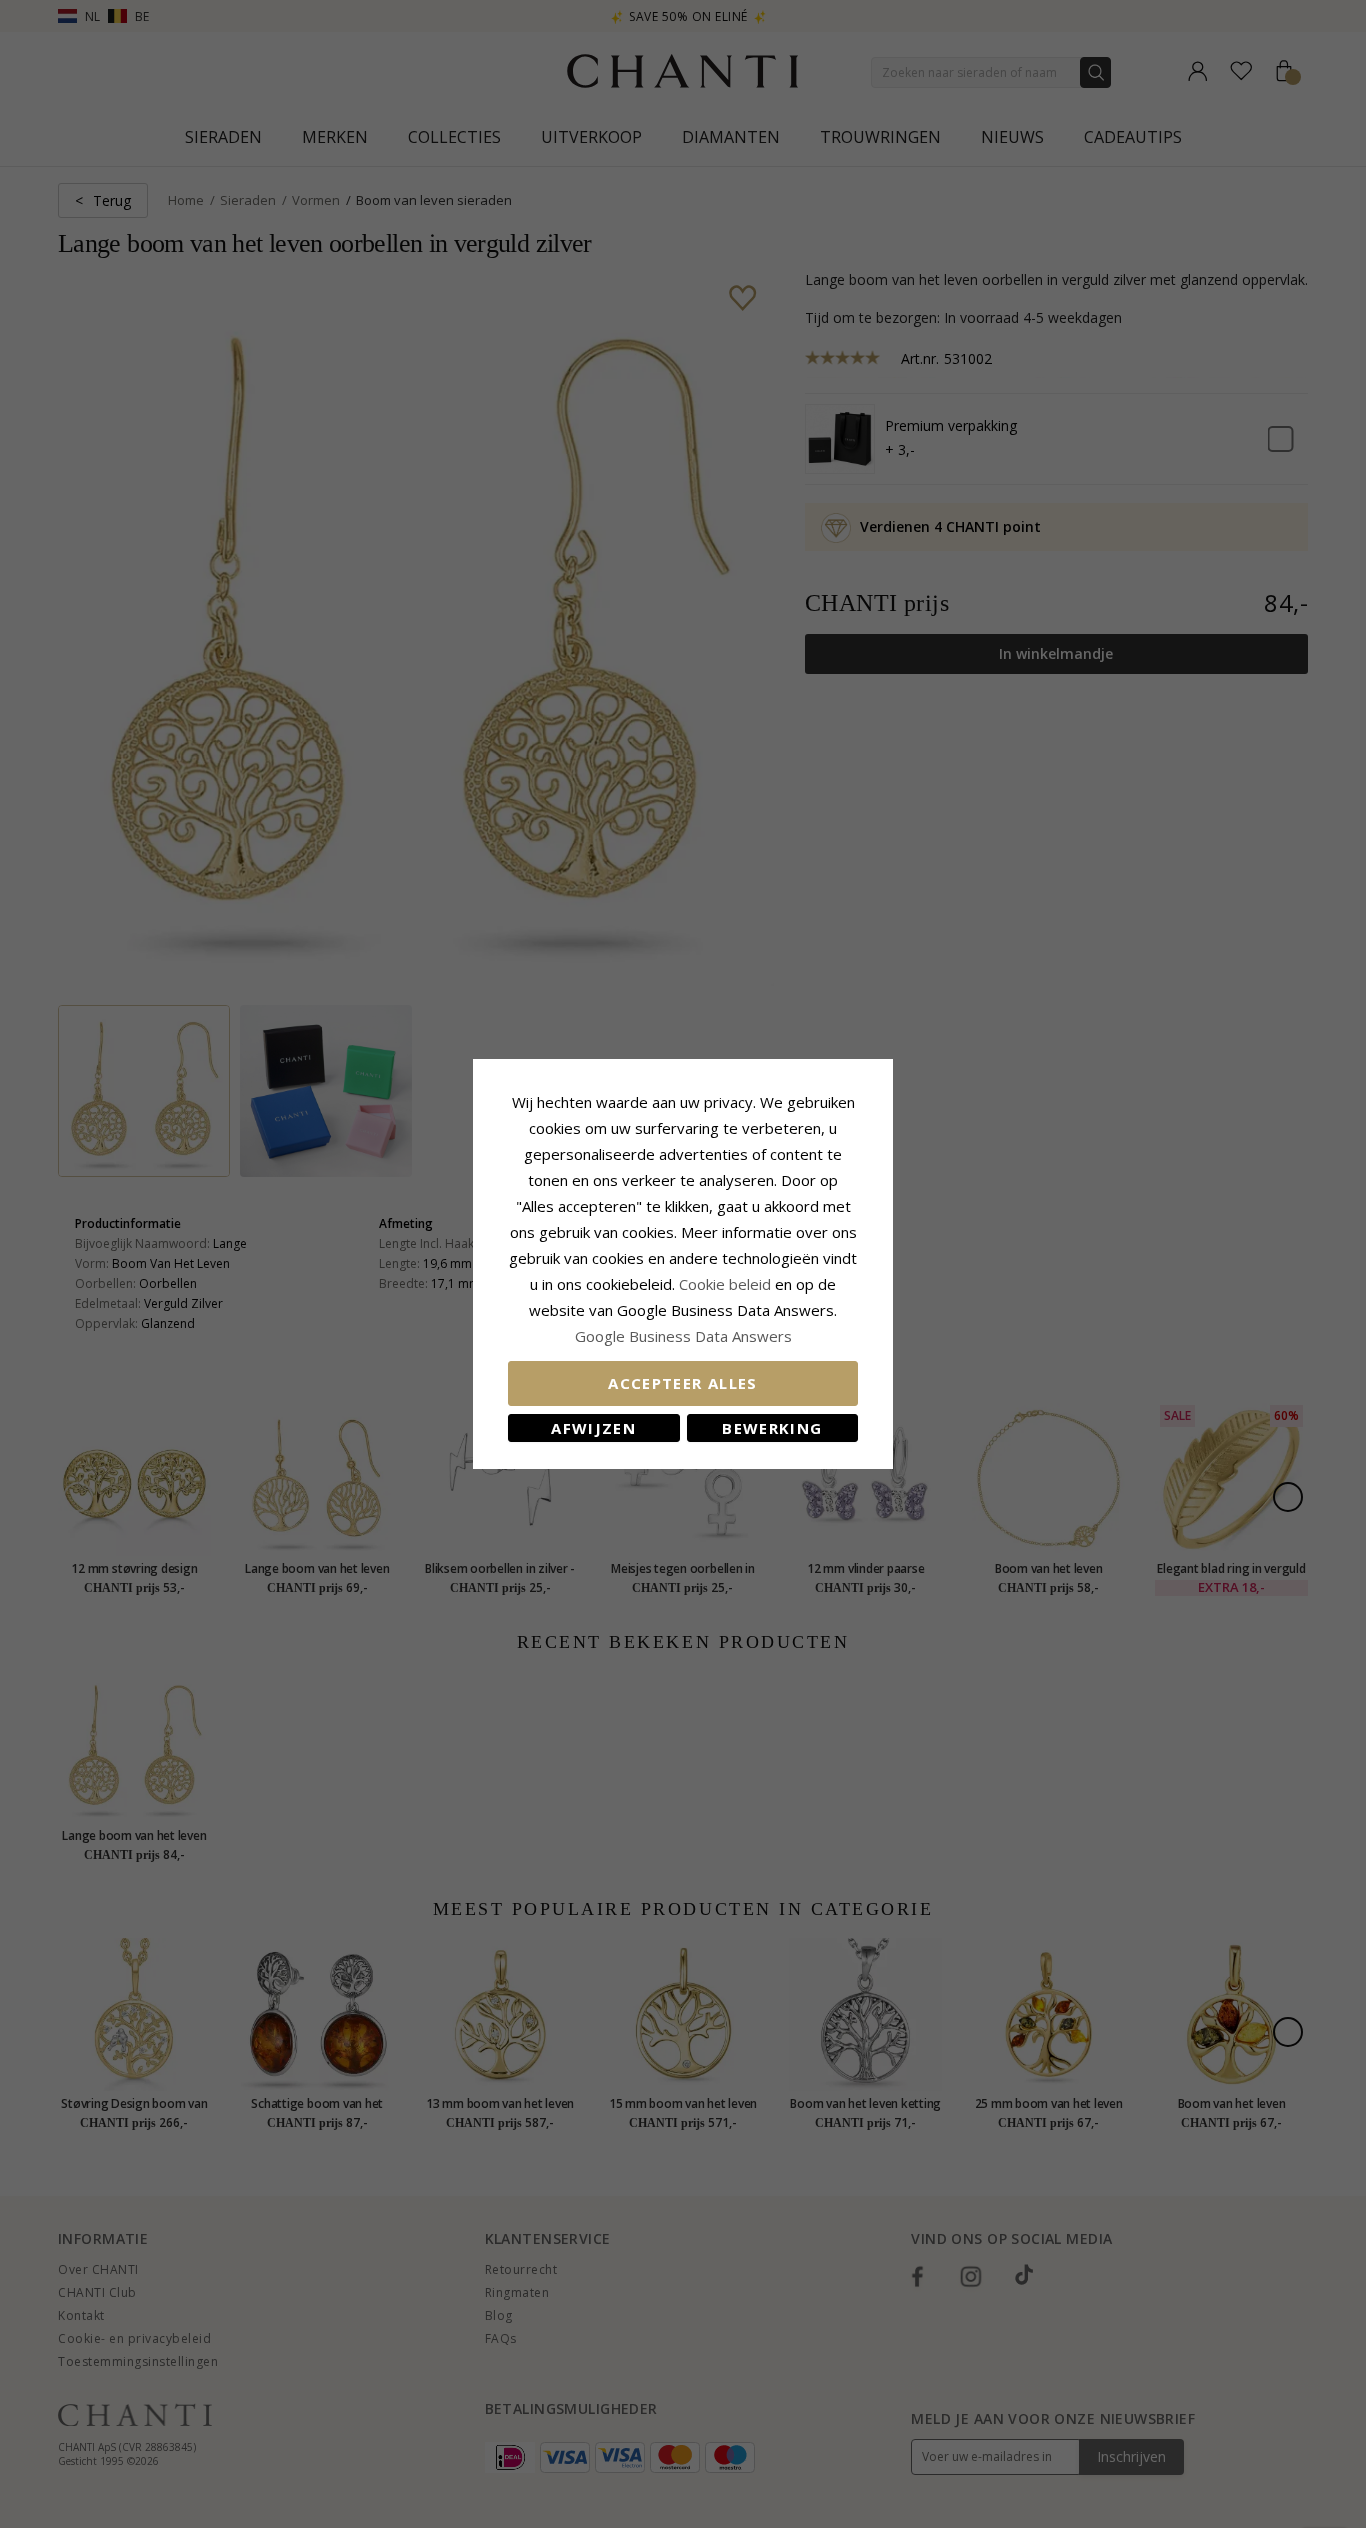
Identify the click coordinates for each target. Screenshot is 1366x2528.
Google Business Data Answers (683, 1336)
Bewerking (772, 1428)
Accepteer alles (682, 1383)
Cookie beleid (727, 1284)
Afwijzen (593, 1428)
